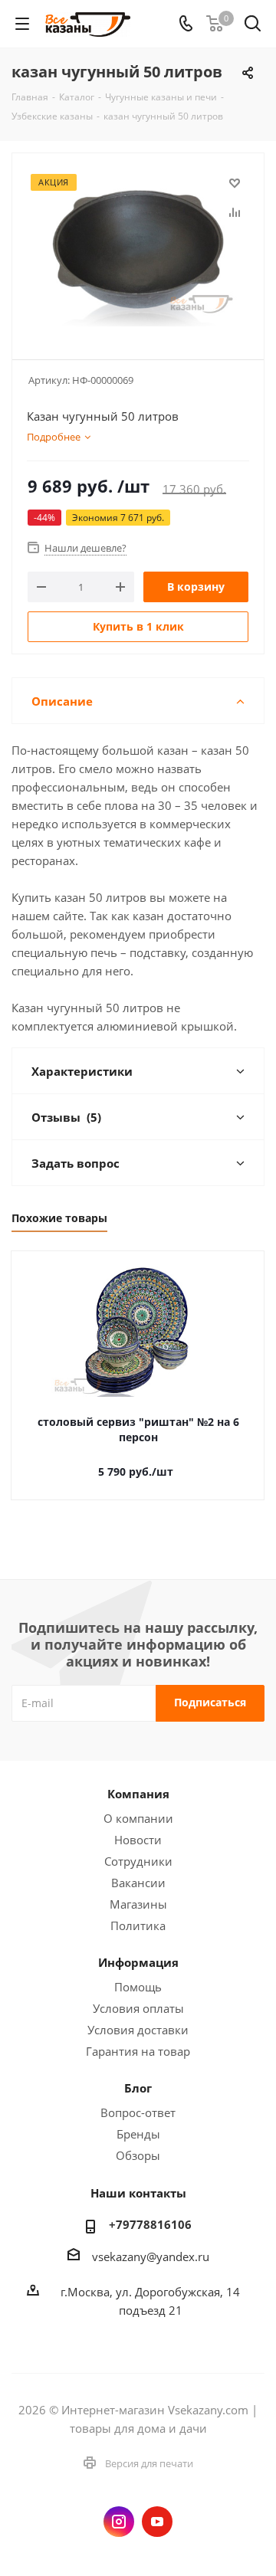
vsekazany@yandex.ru (151, 2256)
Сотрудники (138, 1861)
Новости (138, 1840)
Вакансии (138, 1883)
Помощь (138, 1987)
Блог (138, 2088)
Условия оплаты (138, 2008)
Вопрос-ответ (138, 2112)
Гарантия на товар (138, 2051)
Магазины (138, 1904)
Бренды (138, 2134)
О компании (138, 1818)
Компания (138, 1794)
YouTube (157, 2522)
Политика (138, 1925)
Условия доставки (138, 2030)
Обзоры (138, 2155)
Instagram (119, 2522)
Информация (138, 1962)
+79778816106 (150, 2224)
